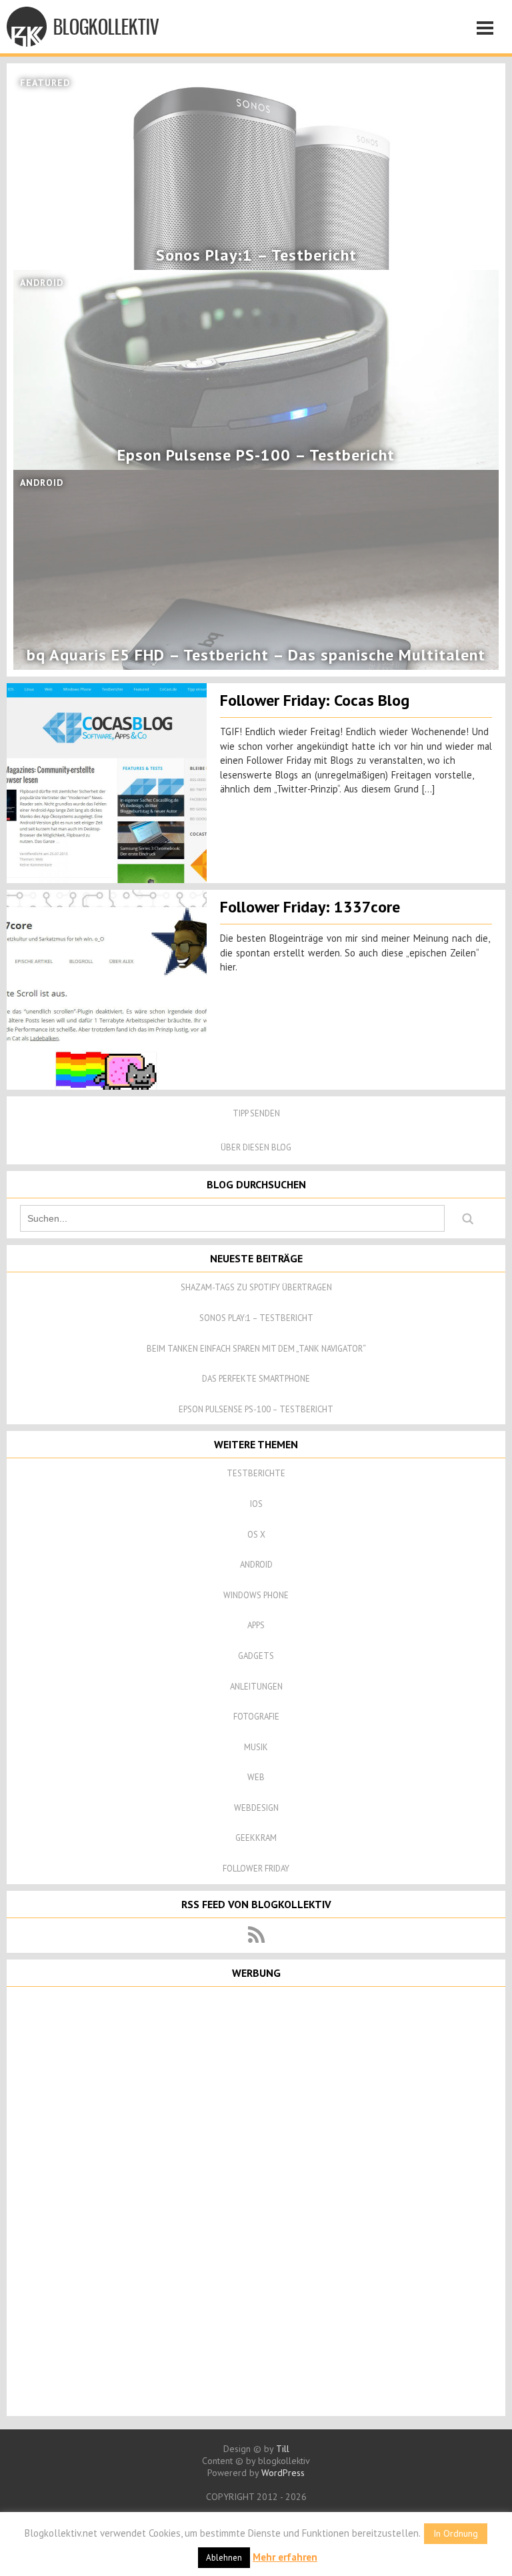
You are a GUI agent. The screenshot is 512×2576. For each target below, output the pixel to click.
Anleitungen (256, 1687)
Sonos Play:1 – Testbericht (256, 1318)
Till (283, 2449)
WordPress (283, 2473)
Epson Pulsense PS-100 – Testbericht (256, 1409)
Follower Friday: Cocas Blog (315, 700)
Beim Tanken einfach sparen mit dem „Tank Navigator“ (256, 1349)
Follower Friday (256, 1869)
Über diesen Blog (256, 1147)
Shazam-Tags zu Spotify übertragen (256, 1287)
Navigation (489, 30)
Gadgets (256, 1656)
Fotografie (256, 1717)
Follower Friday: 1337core (310, 907)
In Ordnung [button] (456, 2533)
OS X (256, 1535)
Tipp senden (256, 1113)
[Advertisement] (256, 2200)
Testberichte (256, 1473)
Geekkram (256, 1838)
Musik (256, 1747)
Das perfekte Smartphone (256, 1379)
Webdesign (256, 1808)
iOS (256, 1504)
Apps (256, 1625)
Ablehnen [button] (224, 2558)
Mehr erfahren (285, 2557)
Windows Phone (256, 1595)
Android (256, 1565)
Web (256, 1777)
